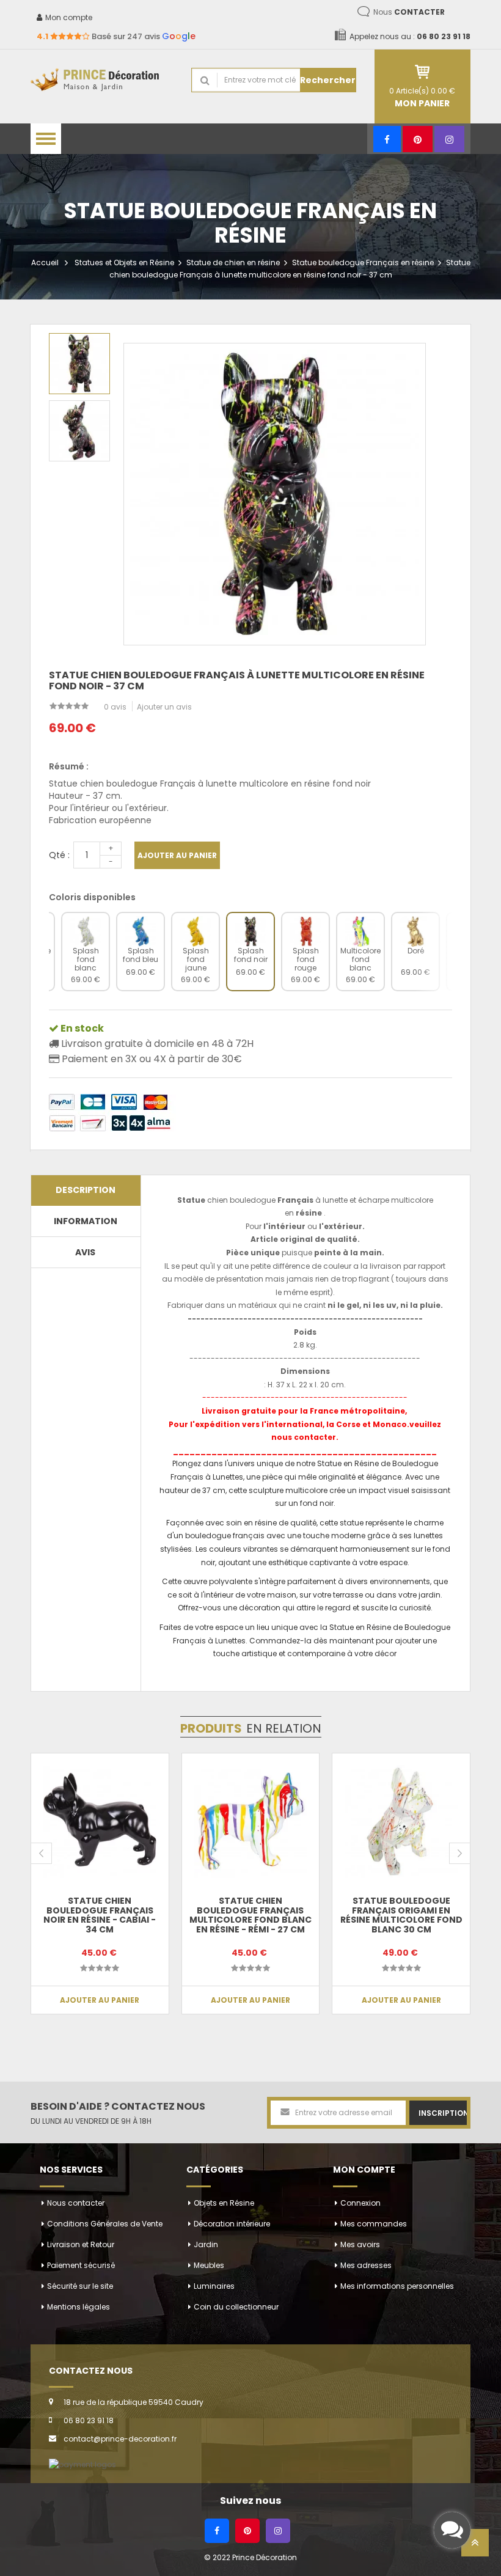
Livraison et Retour (81, 2244)
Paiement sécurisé (81, 2265)
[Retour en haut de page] (475, 2546)
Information (86, 1221)
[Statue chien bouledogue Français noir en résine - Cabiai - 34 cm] (100, 1822)
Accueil (45, 262)
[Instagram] (449, 139)
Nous (409, 12)
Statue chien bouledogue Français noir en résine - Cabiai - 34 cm (100, 1915)
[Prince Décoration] (102, 80)
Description (86, 1190)
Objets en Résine (224, 2203)
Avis (85, 1252)
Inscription (443, 2113)
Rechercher (328, 80)
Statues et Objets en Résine (124, 262)
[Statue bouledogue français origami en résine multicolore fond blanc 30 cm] (401, 1822)
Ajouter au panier (177, 855)
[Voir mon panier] (423, 72)
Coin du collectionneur (236, 2307)
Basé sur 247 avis (116, 36)
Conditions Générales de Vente (105, 2224)
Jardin (206, 2244)
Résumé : (69, 766)
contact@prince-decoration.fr (120, 2439)
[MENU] (46, 139)
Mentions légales (79, 2307)
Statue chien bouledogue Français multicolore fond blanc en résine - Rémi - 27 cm (250, 1915)
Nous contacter (76, 2203)
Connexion (360, 2203)
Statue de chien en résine (233, 262)
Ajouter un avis (164, 707)
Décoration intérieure (232, 2224)
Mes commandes (374, 2224)
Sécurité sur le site (80, 2286)
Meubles (209, 2265)
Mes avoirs (360, 2244)
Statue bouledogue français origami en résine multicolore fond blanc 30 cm (401, 1915)
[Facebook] (387, 139)
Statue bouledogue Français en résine (363, 262)
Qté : (59, 855)
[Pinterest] (418, 139)
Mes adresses (366, 2265)
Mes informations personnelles (397, 2286)
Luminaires (214, 2286)
